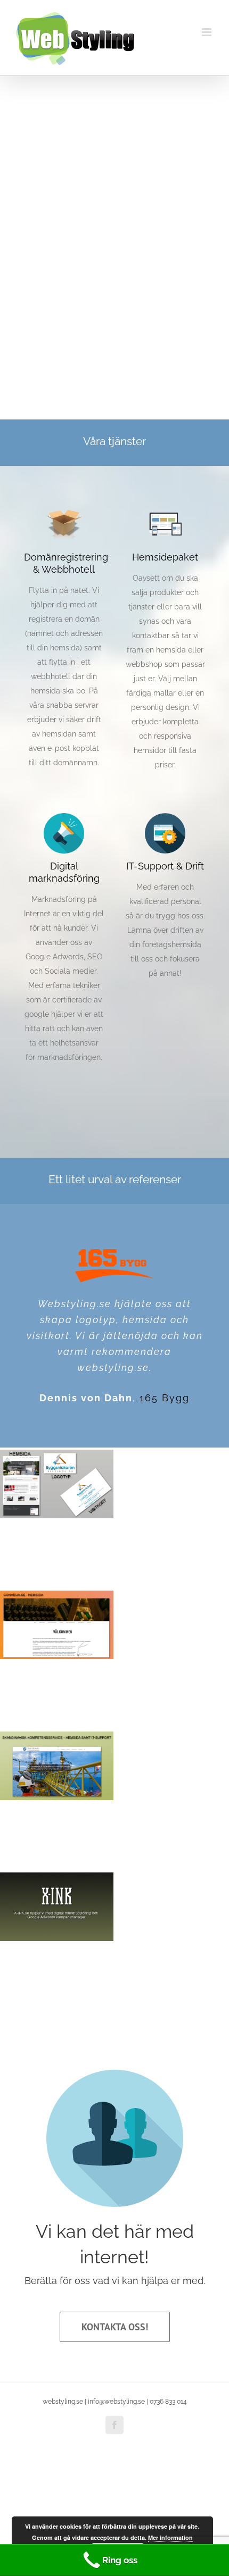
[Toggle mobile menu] (207, 32)
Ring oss (120, 2560)
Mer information (170, 2537)
